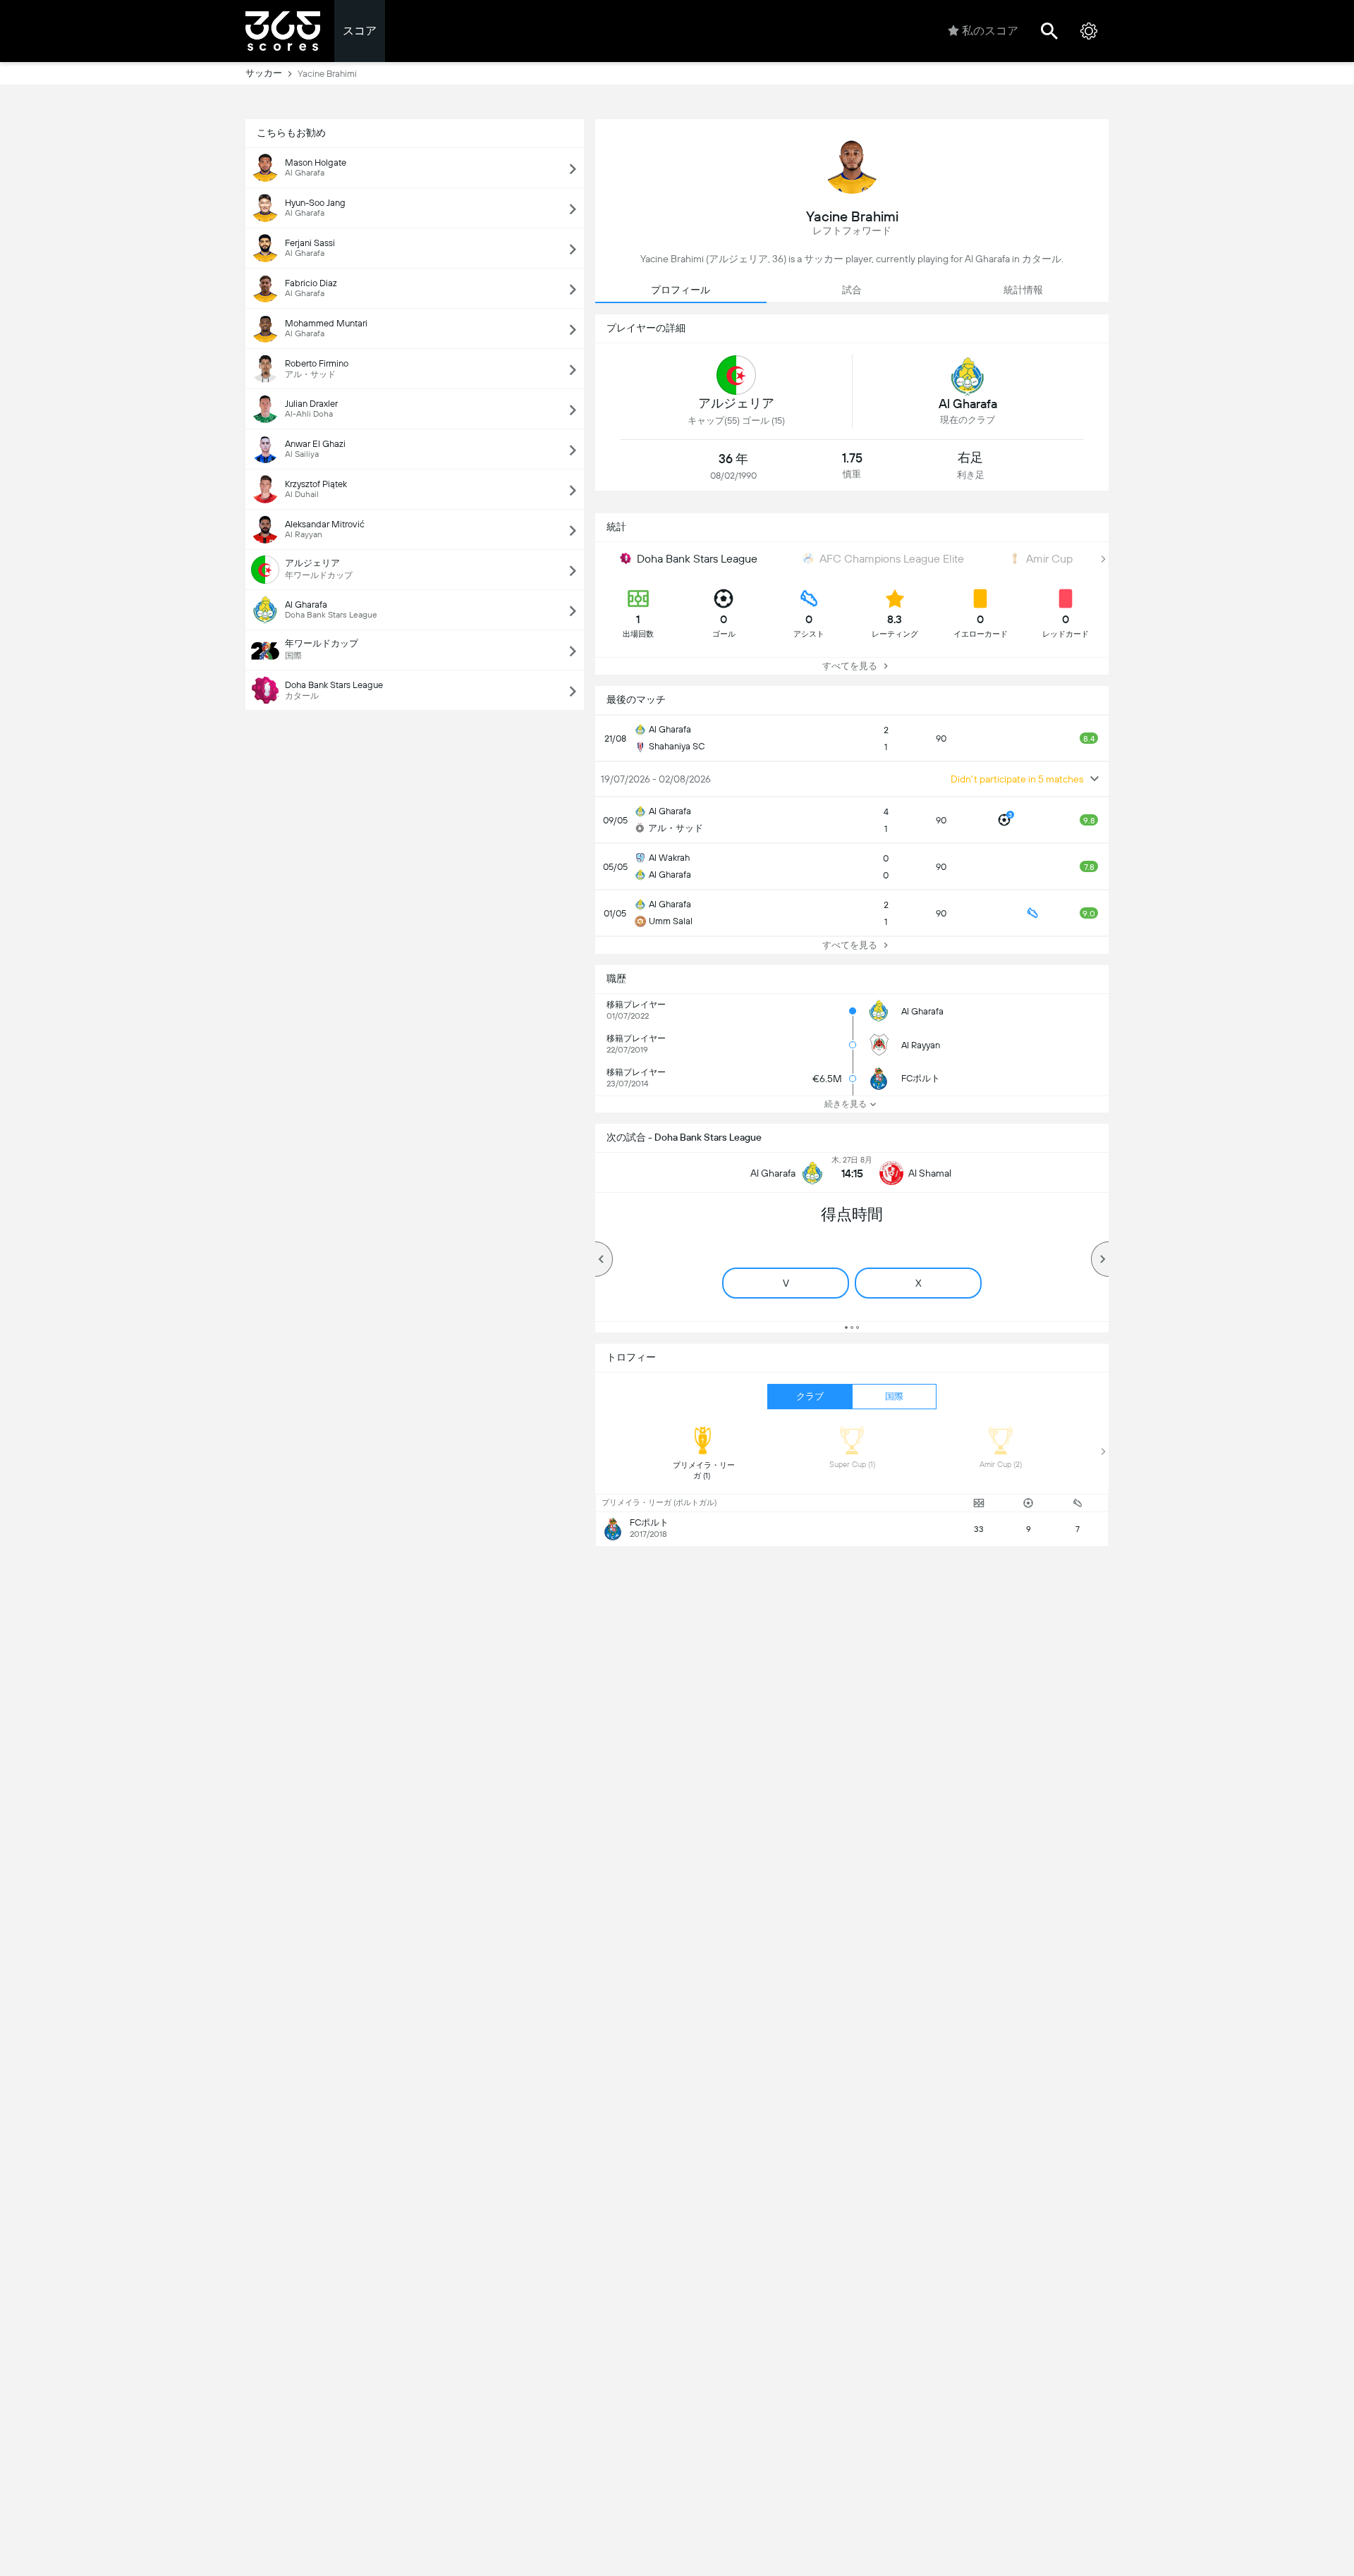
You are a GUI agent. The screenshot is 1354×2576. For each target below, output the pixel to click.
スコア (360, 31)
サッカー (264, 73)
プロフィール (681, 290)
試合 (852, 290)
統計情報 (1023, 290)
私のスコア (990, 31)
